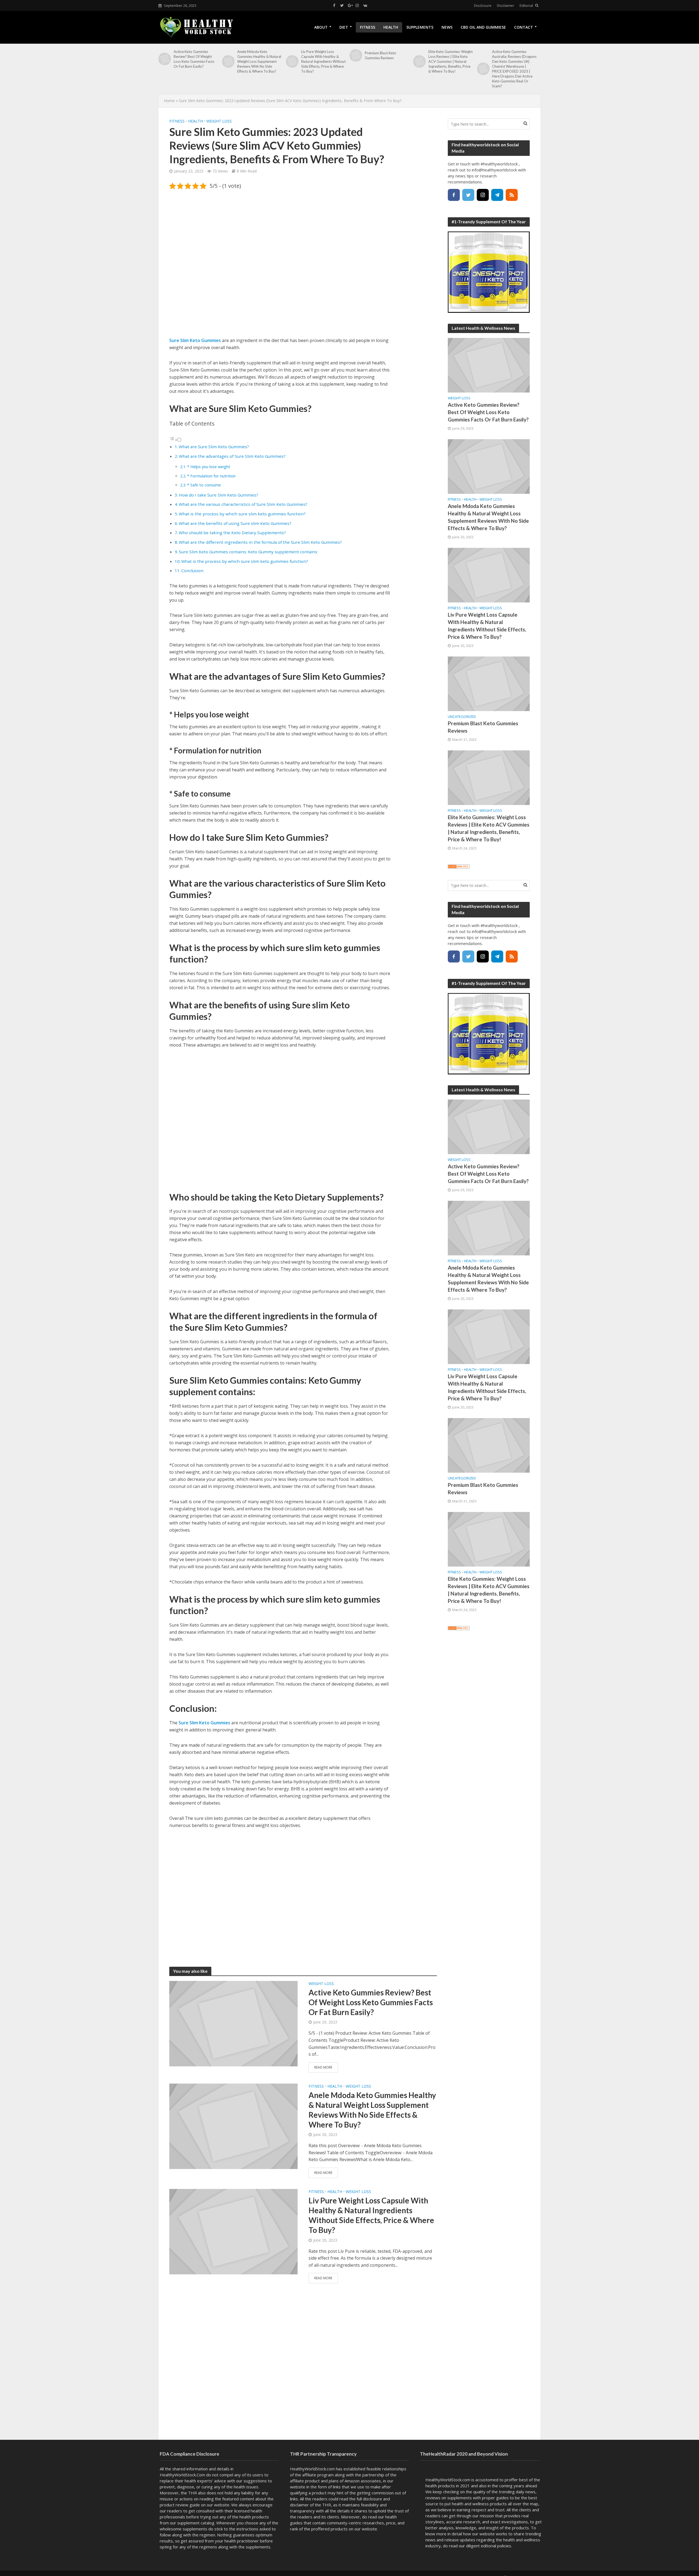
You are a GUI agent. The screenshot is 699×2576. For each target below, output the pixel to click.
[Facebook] (454, 195)
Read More (323, 2067)
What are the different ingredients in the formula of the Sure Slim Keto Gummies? (260, 542)
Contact (524, 27)
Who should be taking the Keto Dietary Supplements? (232, 533)
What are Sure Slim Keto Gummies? (214, 447)
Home (169, 101)
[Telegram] (497, 195)
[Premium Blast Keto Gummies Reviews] (356, 55)
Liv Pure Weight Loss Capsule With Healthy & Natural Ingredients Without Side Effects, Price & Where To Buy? (323, 61)
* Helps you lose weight (209, 467)
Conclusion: (193, 571)
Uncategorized (462, 717)
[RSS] (512, 195)
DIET (344, 27)
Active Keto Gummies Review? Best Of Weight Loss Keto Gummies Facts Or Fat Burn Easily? (194, 59)
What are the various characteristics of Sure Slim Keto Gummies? (243, 504)
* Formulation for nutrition (211, 476)
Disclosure (483, 5)
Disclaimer (506, 5)
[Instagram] (483, 195)
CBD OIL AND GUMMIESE (483, 27)
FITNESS (368, 27)
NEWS (447, 27)
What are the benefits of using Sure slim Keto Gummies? (235, 523)
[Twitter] (468, 195)
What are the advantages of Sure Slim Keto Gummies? (232, 456)
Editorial (526, 5)
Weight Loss (219, 121)
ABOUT (321, 27)
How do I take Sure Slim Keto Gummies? (219, 495)
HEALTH (391, 27)
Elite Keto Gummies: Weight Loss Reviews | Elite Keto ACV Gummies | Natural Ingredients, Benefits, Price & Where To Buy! (451, 61)
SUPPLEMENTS (420, 27)
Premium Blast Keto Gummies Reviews (380, 55)
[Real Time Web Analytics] (459, 866)
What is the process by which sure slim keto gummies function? (242, 514)
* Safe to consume (204, 485)
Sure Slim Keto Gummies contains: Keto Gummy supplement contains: (248, 552)
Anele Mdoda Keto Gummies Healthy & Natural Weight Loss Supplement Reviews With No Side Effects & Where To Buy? (259, 61)
